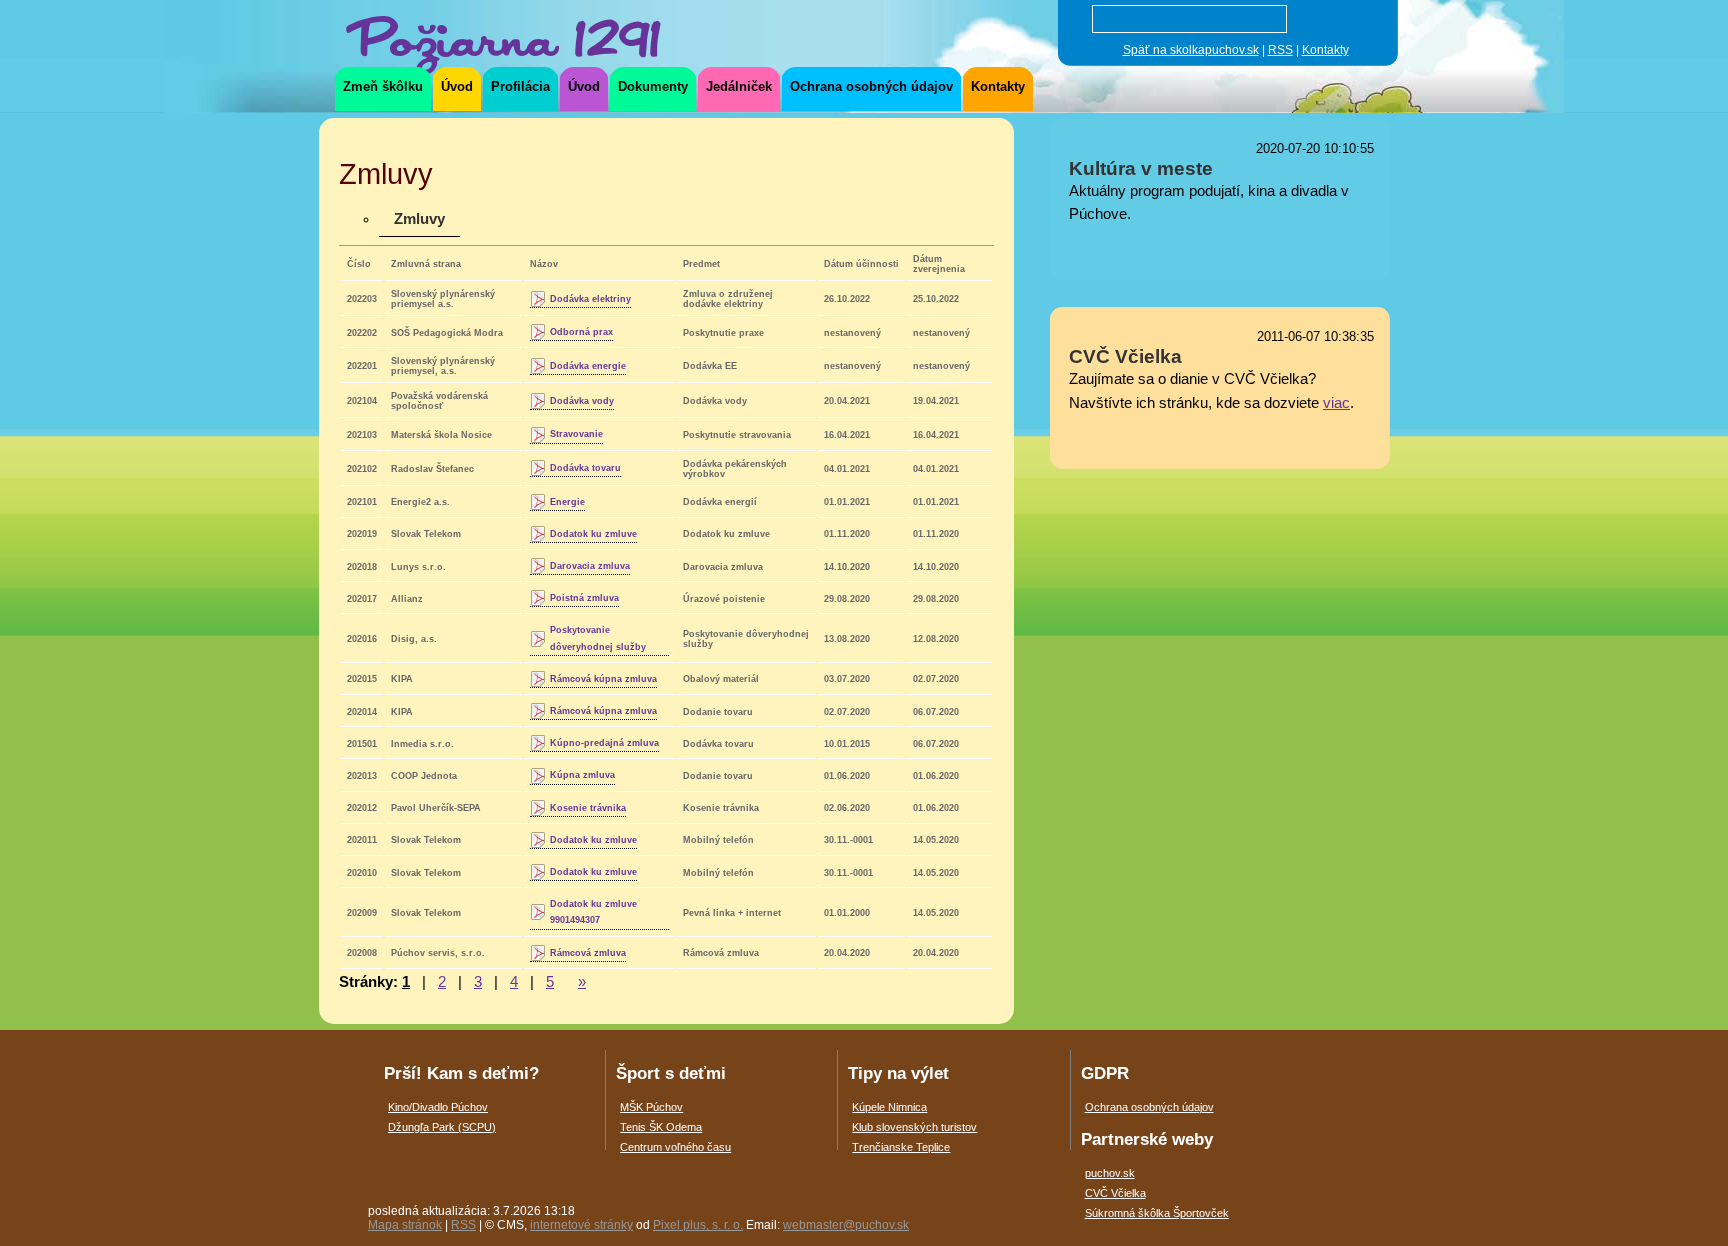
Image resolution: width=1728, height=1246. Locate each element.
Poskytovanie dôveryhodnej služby (598, 638)
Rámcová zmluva (588, 953)
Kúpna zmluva (582, 775)
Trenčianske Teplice (901, 1147)
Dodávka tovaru (585, 468)
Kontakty (1325, 50)
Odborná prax (581, 332)
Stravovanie (576, 434)
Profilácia (520, 86)
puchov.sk (1110, 1173)
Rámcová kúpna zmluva (603, 679)
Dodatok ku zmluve (593, 534)
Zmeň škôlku (383, 86)
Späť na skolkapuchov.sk (1191, 50)
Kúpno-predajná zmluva (604, 743)
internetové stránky (581, 1225)
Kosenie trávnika (588, 808)
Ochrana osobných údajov (871, 86)
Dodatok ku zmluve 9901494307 (593, 912)
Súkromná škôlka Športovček (1157, 1213)
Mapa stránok (405, 1225)
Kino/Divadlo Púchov (438, 1107)
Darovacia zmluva (590, 566)
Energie (567, 502)
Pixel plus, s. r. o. (698, 1225)
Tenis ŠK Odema (661, 1127)
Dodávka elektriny (590, 299)
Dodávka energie (588, 366)
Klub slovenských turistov (914, 1127)
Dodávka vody (582, 401)
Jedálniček (739, 86)
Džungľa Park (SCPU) (442, 1127)
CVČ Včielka (1125, 356)
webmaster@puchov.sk (846, 1225)
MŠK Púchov (651, 1107)
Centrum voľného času (675, 1147)
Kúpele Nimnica (889, 1107)
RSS (1280, 50)
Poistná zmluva (584, 598)
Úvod (457, 86)
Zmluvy (419, 219)
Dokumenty (653, 86)
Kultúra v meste (1141, 168)
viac (1336, 403)
